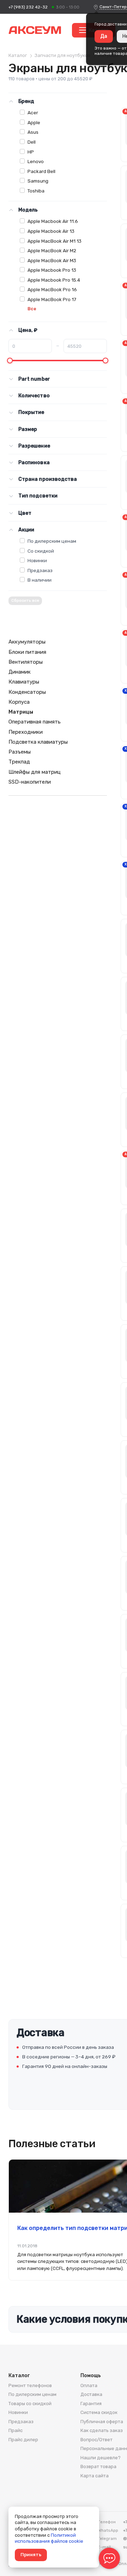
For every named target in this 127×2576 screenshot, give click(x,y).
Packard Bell (41, 171)
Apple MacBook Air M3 (52, 260)
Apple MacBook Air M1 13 (55, 241)
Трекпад (19, 762)
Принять (31, 2555)
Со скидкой (41, 551)
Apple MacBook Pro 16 (52, 289)
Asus (33, 132)
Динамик (20, 672)
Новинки (37, 560)
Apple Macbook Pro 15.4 (54, 280)
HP (31, 152)
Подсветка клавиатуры (38, 742)
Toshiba (36, 191)
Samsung (38, 181)
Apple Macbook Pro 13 (52, 270)
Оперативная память (35, 722)
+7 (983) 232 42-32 (28, 7)
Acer (33, 113)
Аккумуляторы (27, 642)
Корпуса (19, 702)
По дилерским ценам (52, 541)
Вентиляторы (26, 662)
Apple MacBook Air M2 (52, 250)
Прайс (16, 2430)
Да (104, 36)
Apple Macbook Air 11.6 (53, 221)
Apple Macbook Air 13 (51, 231)
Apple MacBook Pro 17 (52, 299)
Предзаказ (40, 570)
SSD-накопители (30, 782)
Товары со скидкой (30, 2404)
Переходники (26, 732)
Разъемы (20, 752)
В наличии (40, 580)
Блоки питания (27, 652)
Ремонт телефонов (30, 2385)
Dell (32, 142)
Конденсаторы (27, 692)
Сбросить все (25, 601)
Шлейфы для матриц (35, 772)
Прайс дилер (23, 2440)
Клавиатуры (24, 682)
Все (32, 309)
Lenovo (36, 161)
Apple (34, 122)
